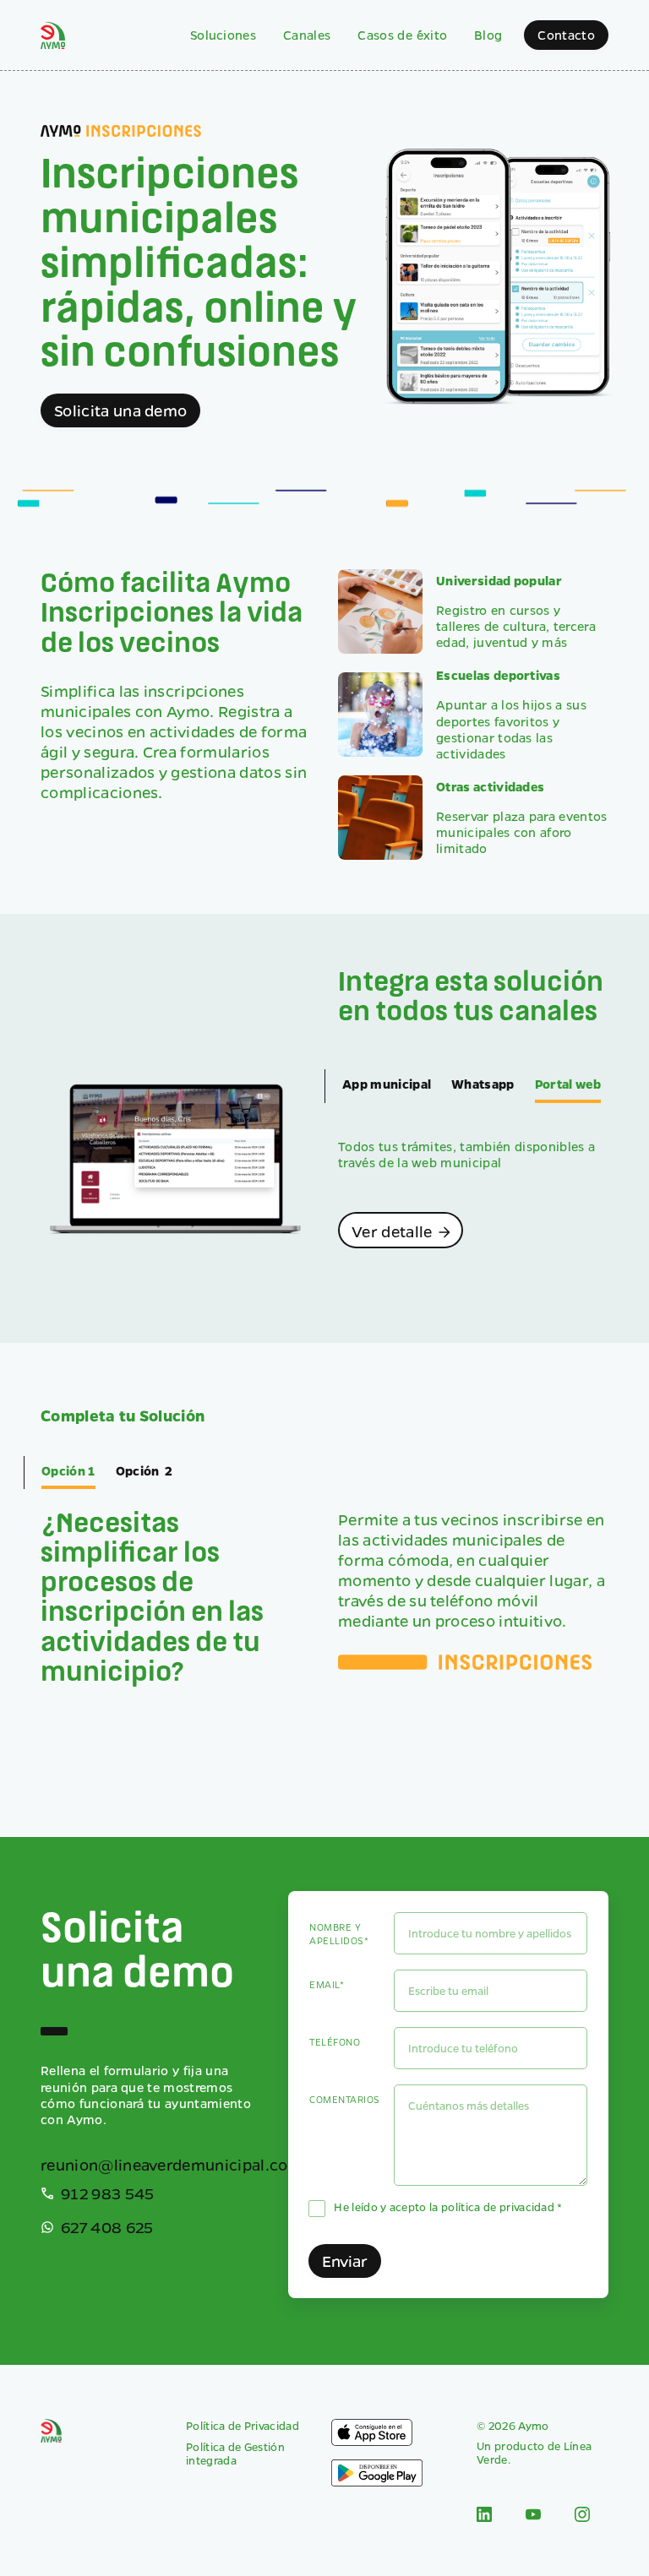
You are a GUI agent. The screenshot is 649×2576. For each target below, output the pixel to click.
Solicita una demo (120, 410)
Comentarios (344, 2099)
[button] (223, 35)
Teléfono (335, 2042)
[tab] (387, 1086)
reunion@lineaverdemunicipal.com (172, 2165)
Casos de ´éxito (402, 35)
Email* (327, 1984)
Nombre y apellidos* (339, 1934)
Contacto (566, 35)
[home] (53, 35)
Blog (488, 35)
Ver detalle (402, 1231)
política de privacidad (498, 2206)
